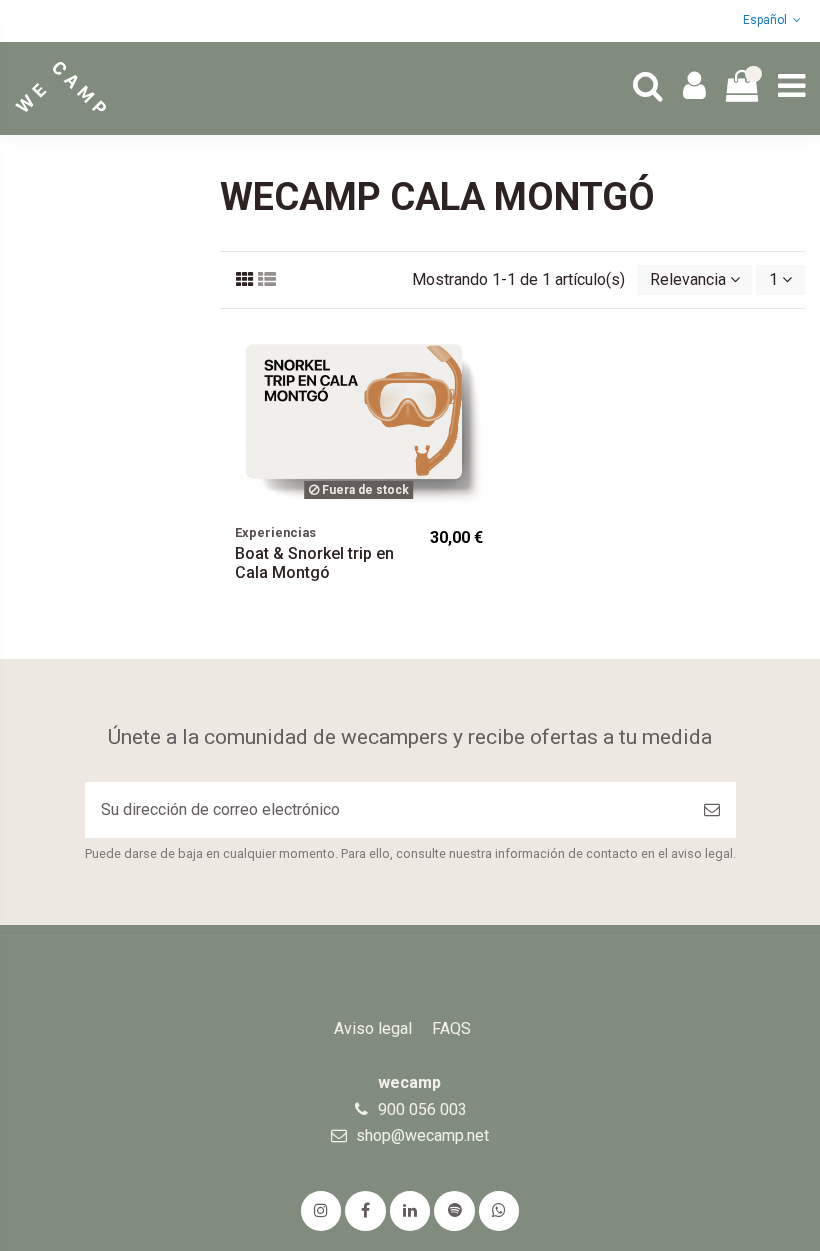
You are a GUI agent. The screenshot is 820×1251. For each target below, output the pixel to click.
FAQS (451, 1028)
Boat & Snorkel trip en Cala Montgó (314, 563)
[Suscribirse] (712, 810)
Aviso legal (373, 1028)
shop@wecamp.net (422, 1135)
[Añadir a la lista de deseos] (482, 357)
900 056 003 (422, 1109)
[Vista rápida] (482, 394)
